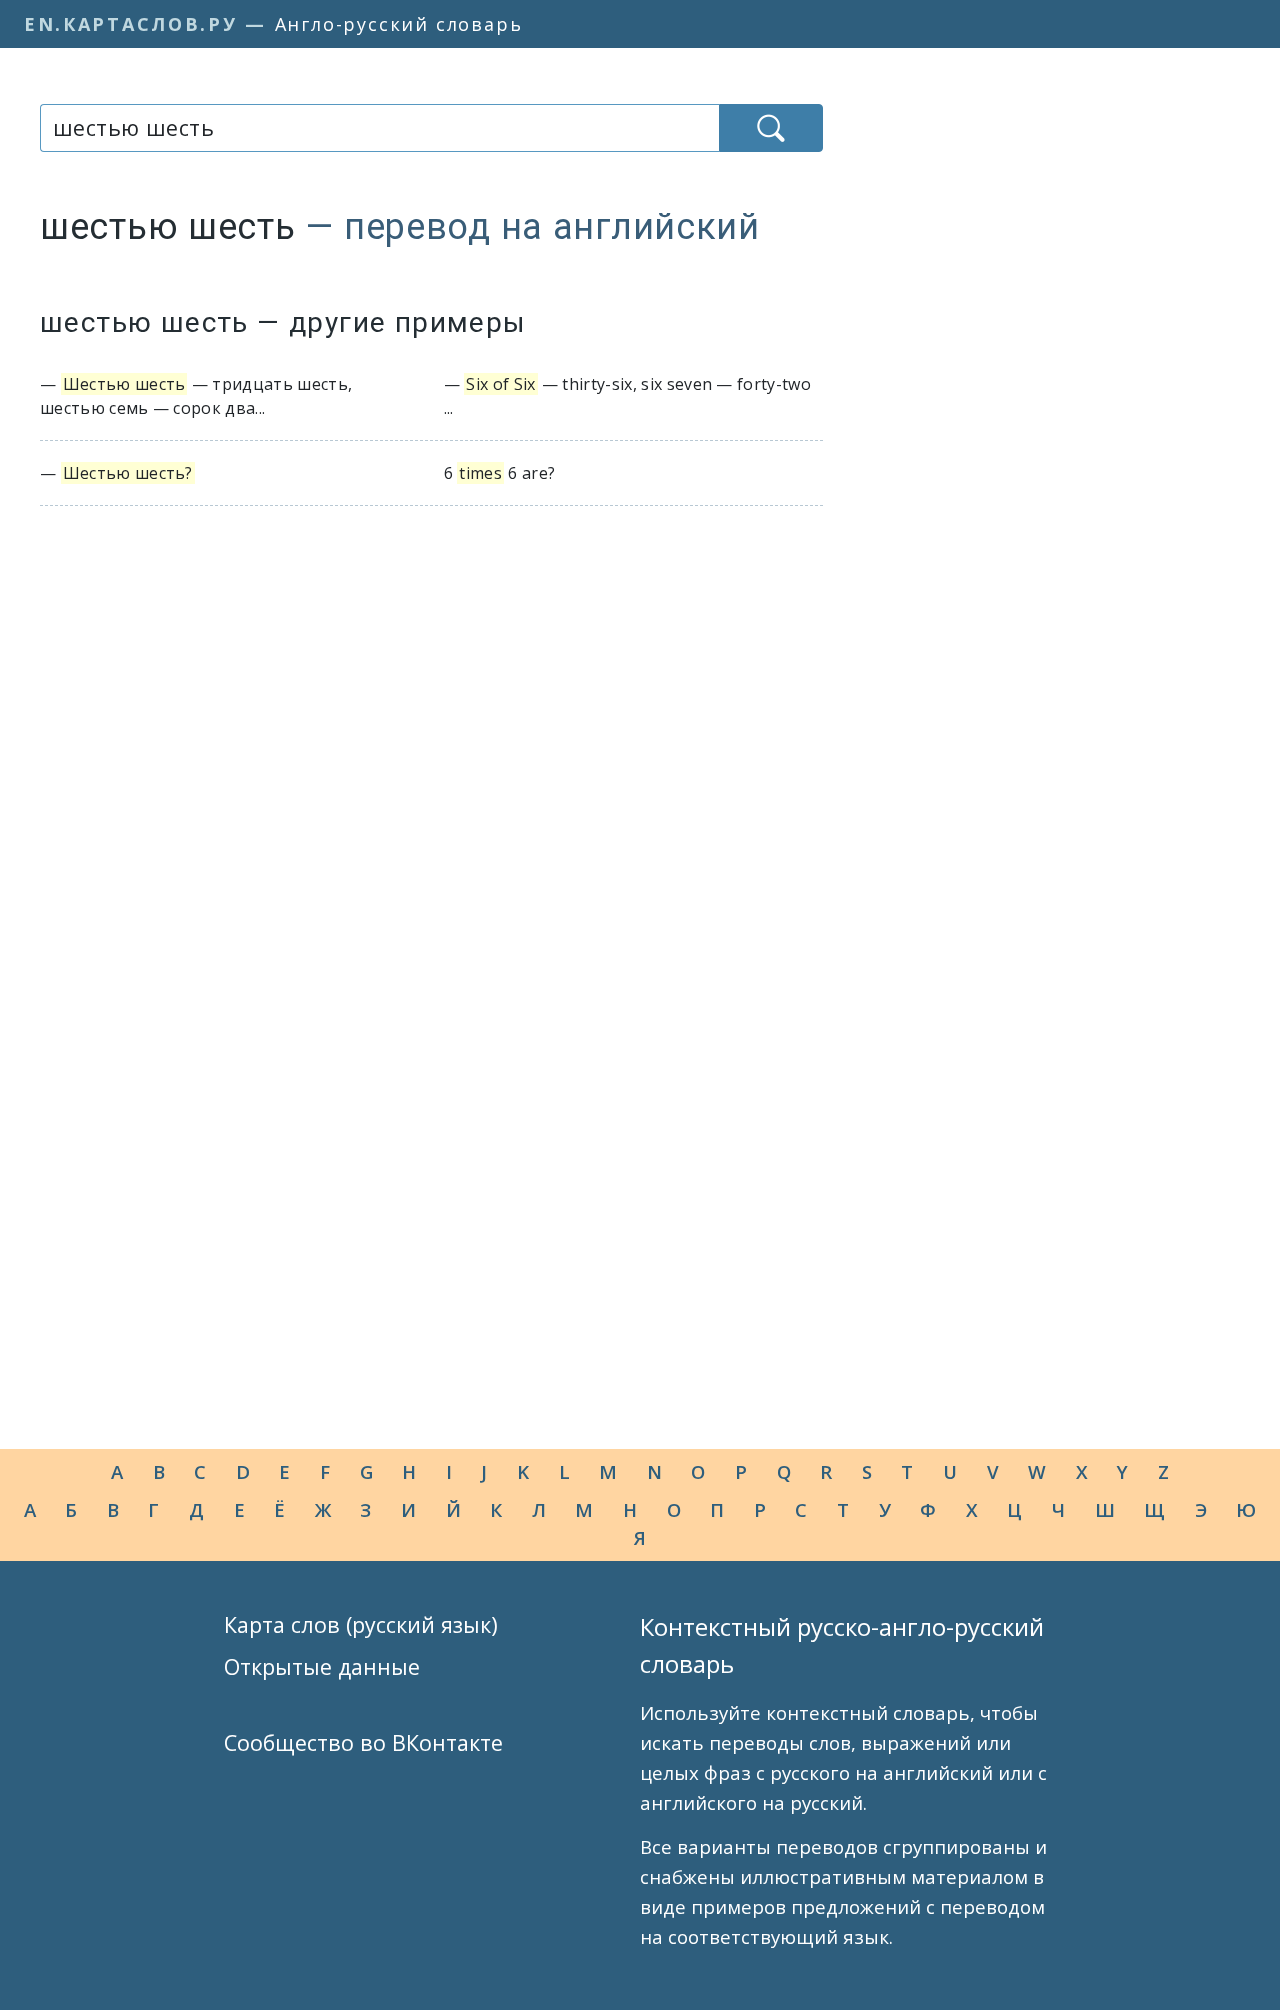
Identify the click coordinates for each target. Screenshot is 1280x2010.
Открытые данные (322, 1666)
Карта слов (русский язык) (361, 1624)
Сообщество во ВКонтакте (363, 1742)
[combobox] (379, 128)
